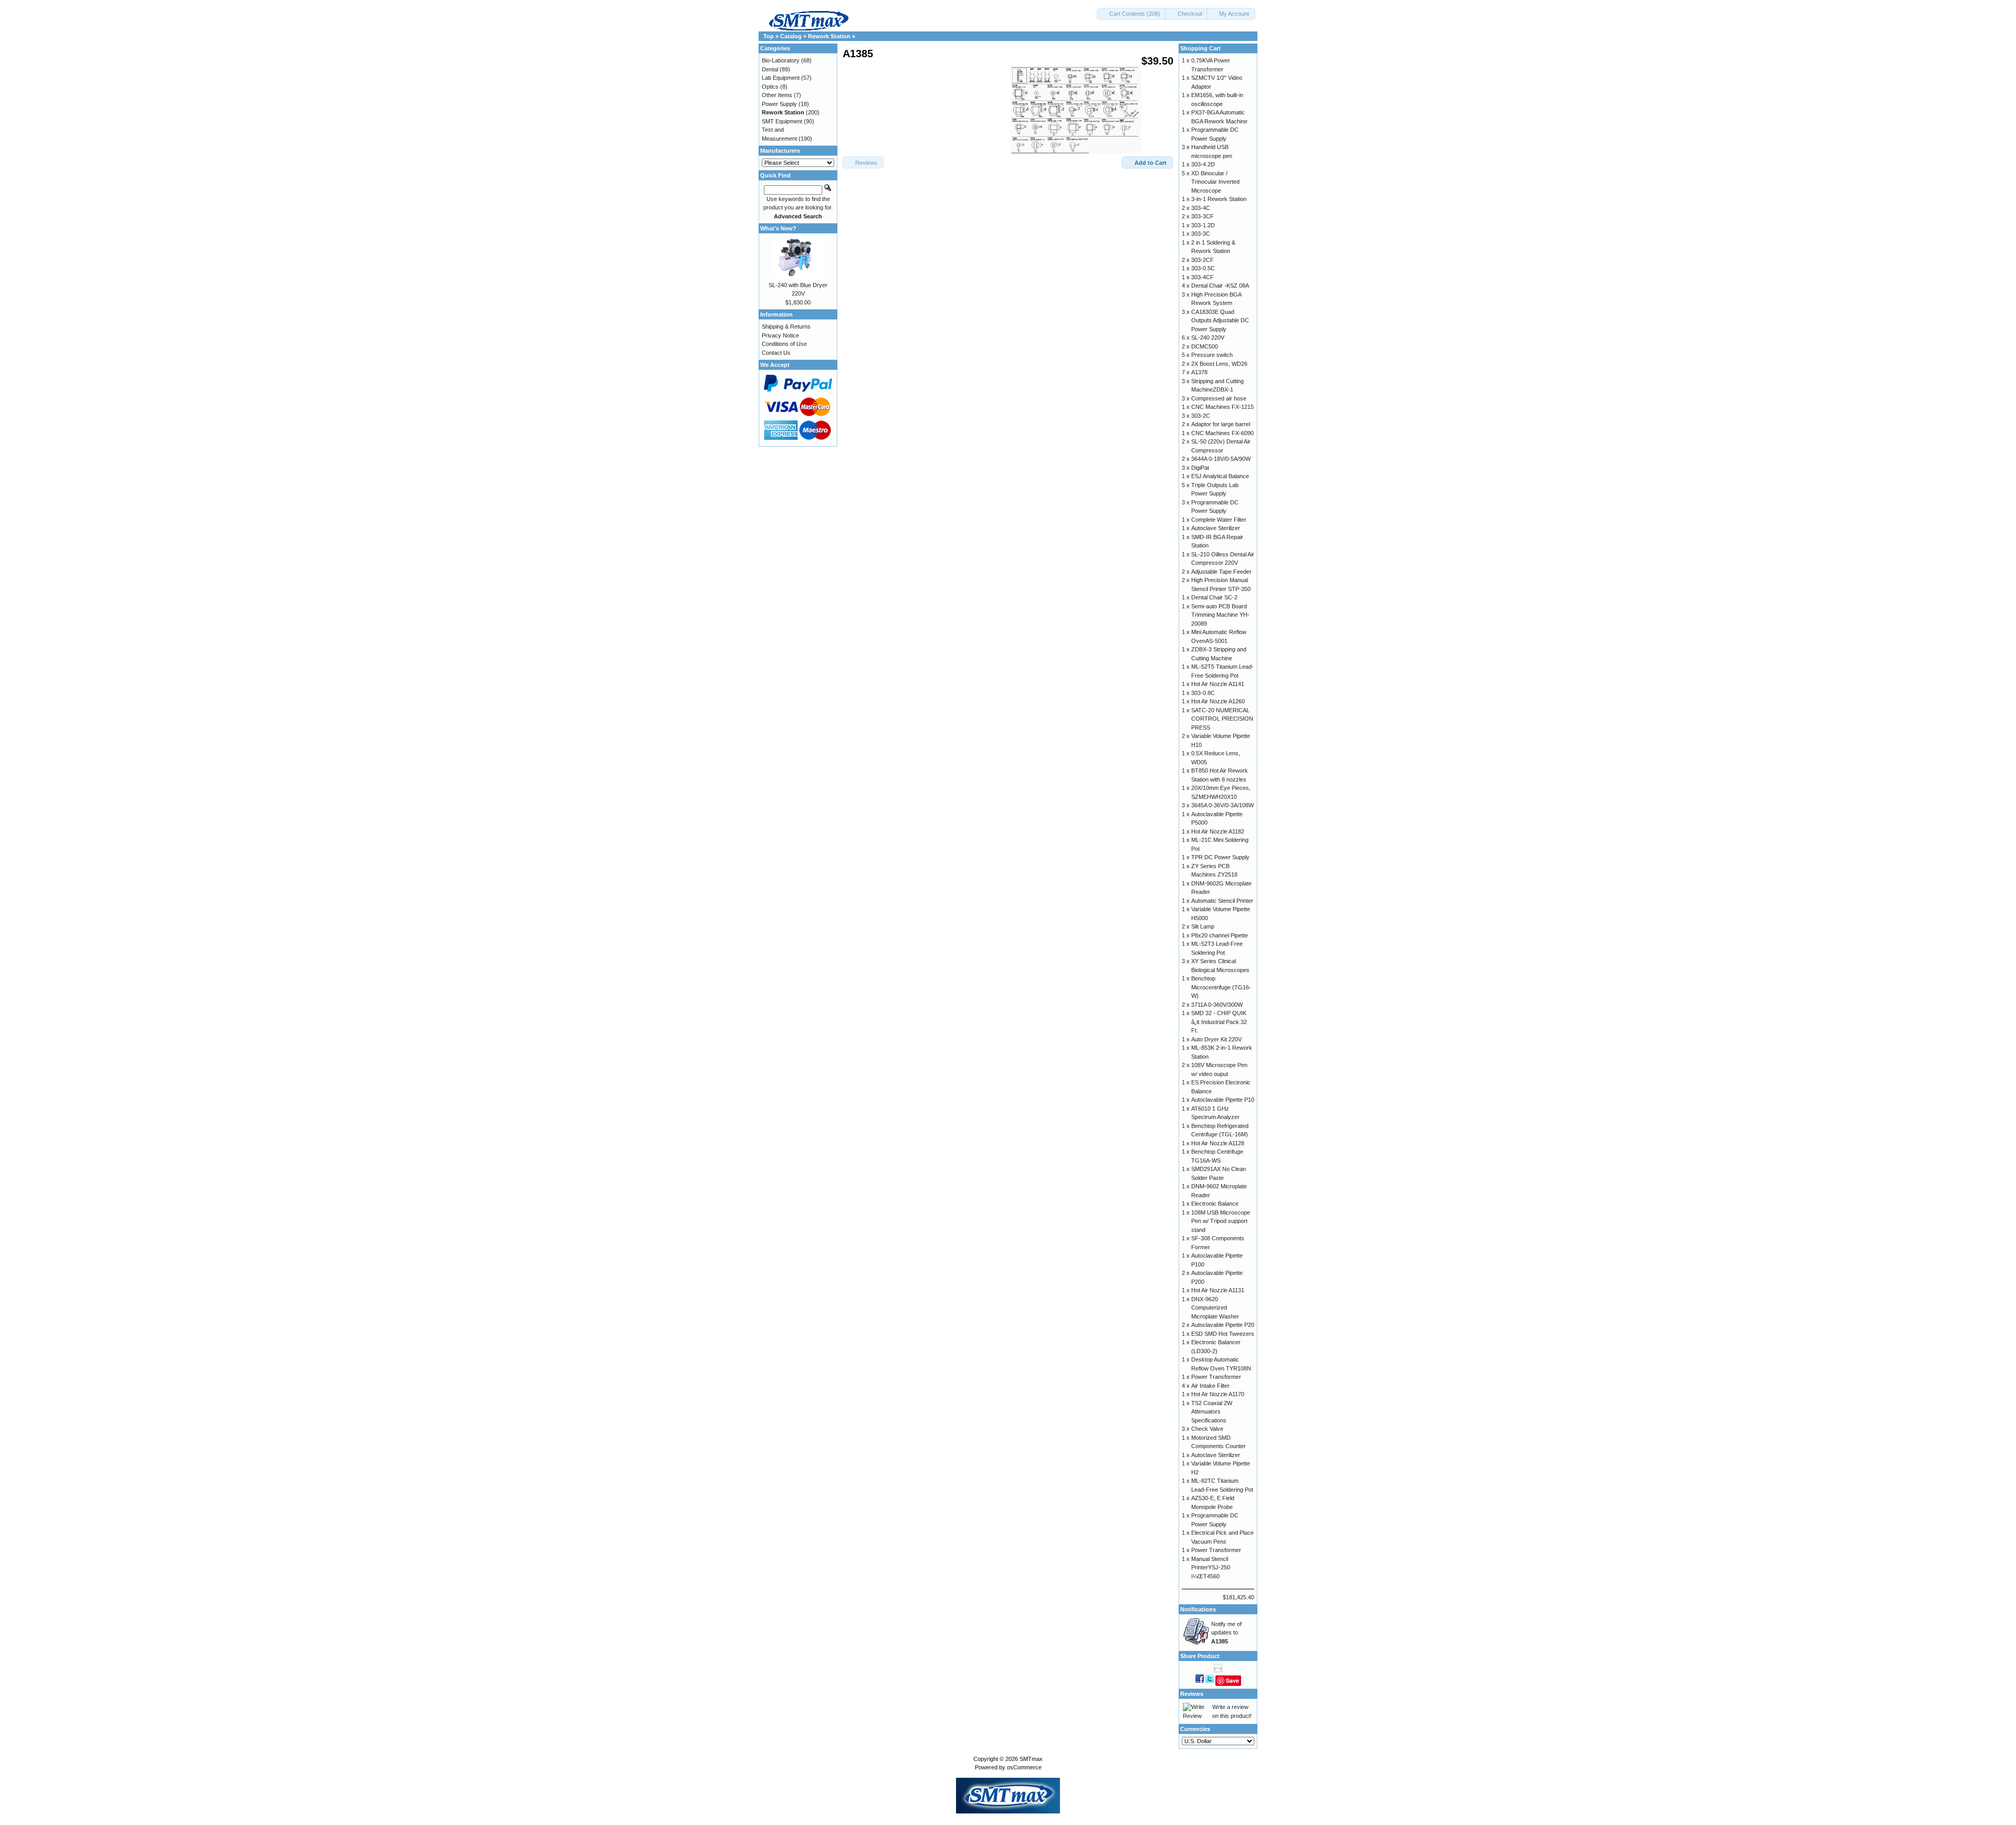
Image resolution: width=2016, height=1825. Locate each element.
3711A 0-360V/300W (1217, 1005)
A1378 (1199, 372)
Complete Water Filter (1219, 520)
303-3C (1201, 234)
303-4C (1201, 208)
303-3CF (1203, 216)
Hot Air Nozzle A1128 (1218, 1143)
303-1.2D (1203, 225)
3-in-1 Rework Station (1219, 199)
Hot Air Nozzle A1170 (1218, 1394)
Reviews (1192, 1694)
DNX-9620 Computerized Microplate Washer (1215, 1308)
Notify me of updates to (1226, 1633)
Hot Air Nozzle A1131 (1218, 1290)
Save (1232, 1680)
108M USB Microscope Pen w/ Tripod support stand (1221, 1221)
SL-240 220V (1208, 337)
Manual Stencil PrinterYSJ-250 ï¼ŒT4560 (1211, 1568)
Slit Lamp (1203, 926)
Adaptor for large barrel (1221, 424)
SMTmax (1031, 1759)
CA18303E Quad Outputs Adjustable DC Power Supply (1220, 320)
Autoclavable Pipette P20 (1223, 1325)
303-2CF (1203, 260)
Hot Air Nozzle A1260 (1218, 701)
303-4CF (1203, 277)
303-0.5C (1203, 268)
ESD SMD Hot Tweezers (1223, 1334)
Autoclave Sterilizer (1216, 528)
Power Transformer (1216, 1377)
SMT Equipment (782, 121)
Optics (770, 87)
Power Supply (779, 104)
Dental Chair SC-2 (1214, 597)
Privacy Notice (780, 335)
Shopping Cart (1200, 48)
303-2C (1201, 416)
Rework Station (829, 36)
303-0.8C (1203, 693)
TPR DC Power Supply (1220, 857)
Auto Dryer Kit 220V (1216, 1039)
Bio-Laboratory (781, 60)
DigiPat (1200, 468)
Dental (770, 69)
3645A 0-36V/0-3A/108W (1222, 805)
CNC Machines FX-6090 (1222, 433)
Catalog (791, 36)
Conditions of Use (784, 344)
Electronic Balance (1215, 1204)
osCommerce (1024, 1767)
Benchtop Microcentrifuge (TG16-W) (1221, 987)
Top (769, 36)
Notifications (1198, 1609)
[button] (1132, 14)
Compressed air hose (1219, 398)
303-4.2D (1203, 164)
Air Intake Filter (1210, 1386)
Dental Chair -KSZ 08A (1220, 286)
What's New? (778, 228)
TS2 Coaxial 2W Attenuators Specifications (1212, 1412)
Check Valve (1207, 1429)
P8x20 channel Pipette (1220, 935)
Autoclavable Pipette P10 (1223, 1100)
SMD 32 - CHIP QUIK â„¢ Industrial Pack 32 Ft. (1219, 1022)
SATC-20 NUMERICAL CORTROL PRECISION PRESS (1222, 719)
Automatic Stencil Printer (1222, 901)
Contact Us (776, 353)
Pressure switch (1212, 355)
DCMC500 (1205, 346)
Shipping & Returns (786, 326)
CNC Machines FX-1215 (1222, 407)
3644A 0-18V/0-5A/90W (1221, 459)
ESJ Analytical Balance (1220, 476)
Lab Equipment (781, 78)
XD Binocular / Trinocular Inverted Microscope (1215, 182)
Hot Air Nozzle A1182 (1218, 831)
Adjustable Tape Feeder (1221, 572)
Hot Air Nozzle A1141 (1218, 684)
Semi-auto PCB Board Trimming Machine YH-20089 (1220, 615)
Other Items (777, 95)
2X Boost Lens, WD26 (1219, 364)
